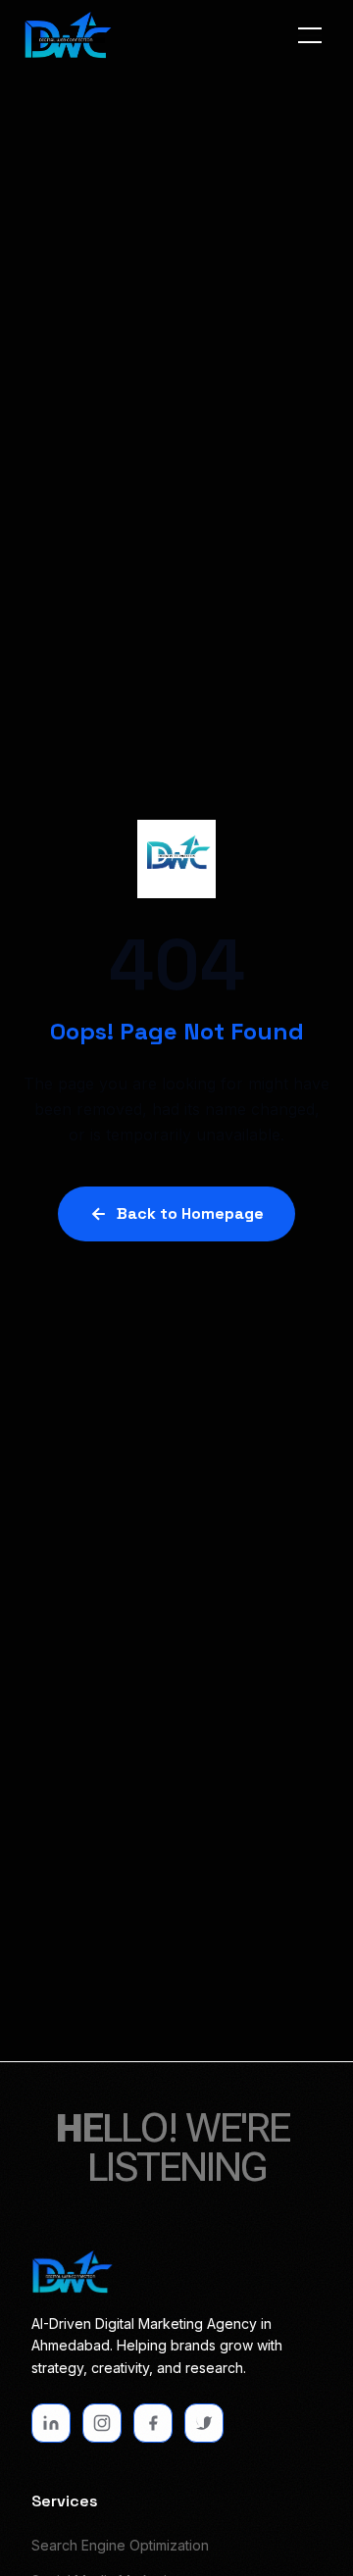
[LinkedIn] (51, 2423)
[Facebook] (153, 2423)
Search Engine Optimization (120, 2545)
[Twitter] (204, 2423)
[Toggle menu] (310, 35)
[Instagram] (102, 2423)
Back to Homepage (190, 1213)
